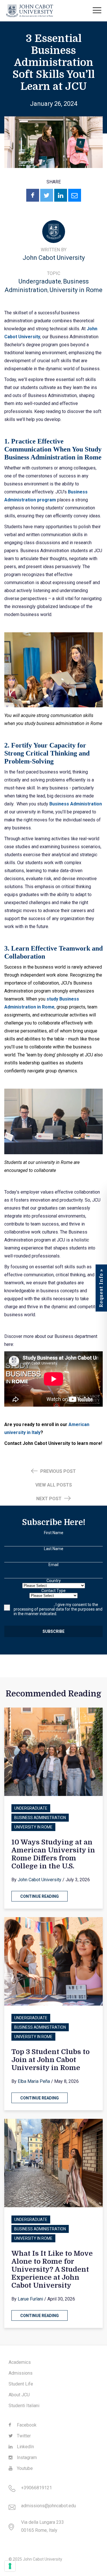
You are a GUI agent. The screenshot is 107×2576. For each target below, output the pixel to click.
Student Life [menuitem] (21, 2384)
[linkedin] (61, 195)
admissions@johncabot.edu (49, 2506)
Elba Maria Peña (34, 2081)
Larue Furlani (30, 2299)
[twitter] (47, 195)
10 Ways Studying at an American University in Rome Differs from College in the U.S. (53, 1854)
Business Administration (40, 1818)
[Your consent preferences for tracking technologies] (10, 2566)
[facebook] (33, 195)
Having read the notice (34, 1605)
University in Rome (76, 290)
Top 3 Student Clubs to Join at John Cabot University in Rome (51, 2060)
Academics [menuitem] (20, 2362)
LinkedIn (25, 2447)
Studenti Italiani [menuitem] (24, 2406)
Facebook (26, 2425)
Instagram (26, 2457)
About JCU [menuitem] (19, 2395)
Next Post (50, 1499)
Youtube (24, 2468)
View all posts (54, 1485)
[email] (75, 195)
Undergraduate (40, 281)
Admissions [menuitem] (21, 2373)
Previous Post (57, 1471)
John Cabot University (54, 258)
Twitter (23, 2436)
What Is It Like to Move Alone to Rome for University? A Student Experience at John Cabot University (52, 2269)
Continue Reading (40, 1896)
